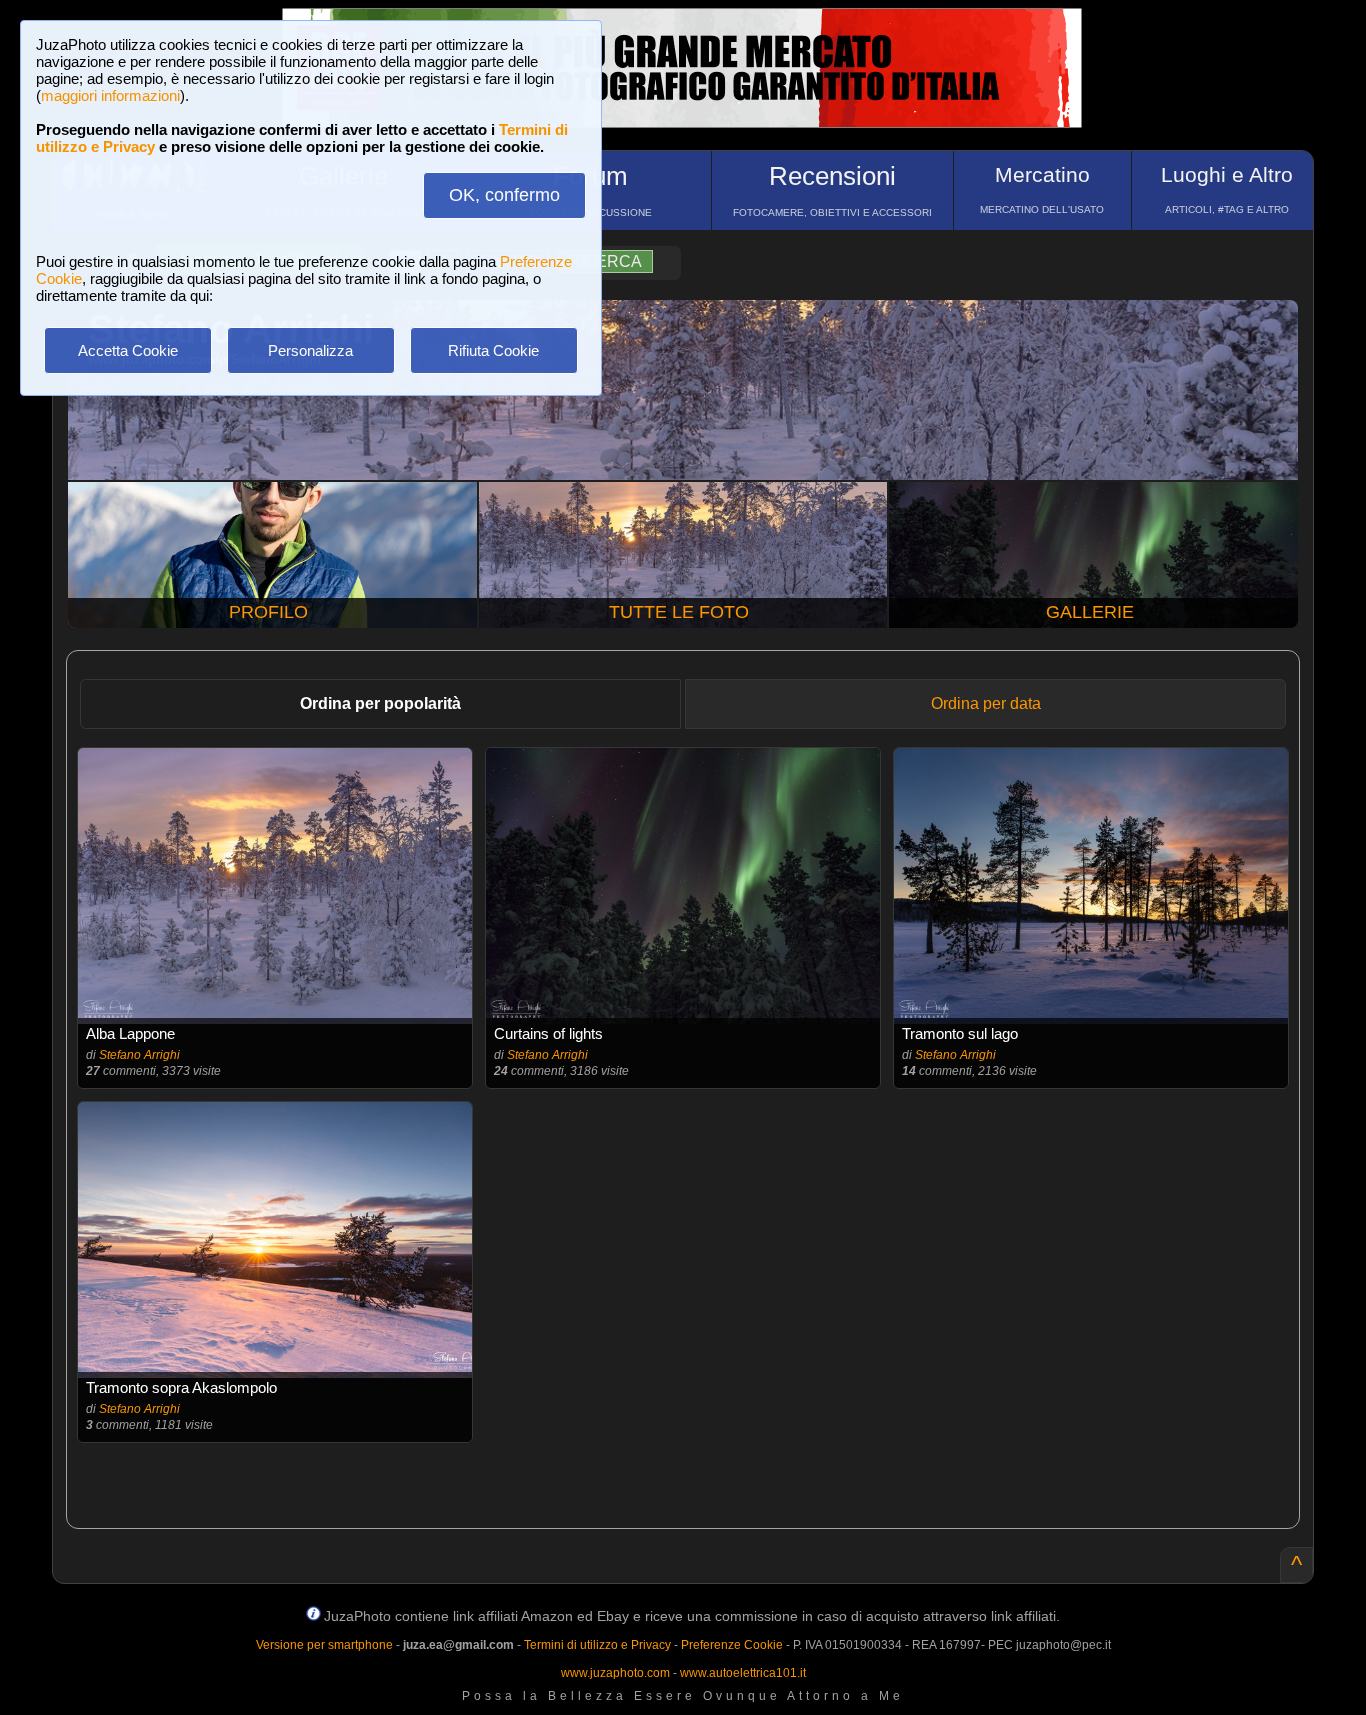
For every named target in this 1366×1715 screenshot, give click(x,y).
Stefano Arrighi (139, 1055)
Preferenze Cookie (732, 1645)
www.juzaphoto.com (615, 1673)
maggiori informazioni (110, 95)
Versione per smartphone (324, 1645)
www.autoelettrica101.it (743, 1673)
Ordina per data (986, 703)
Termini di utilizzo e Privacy (597, 1645)
